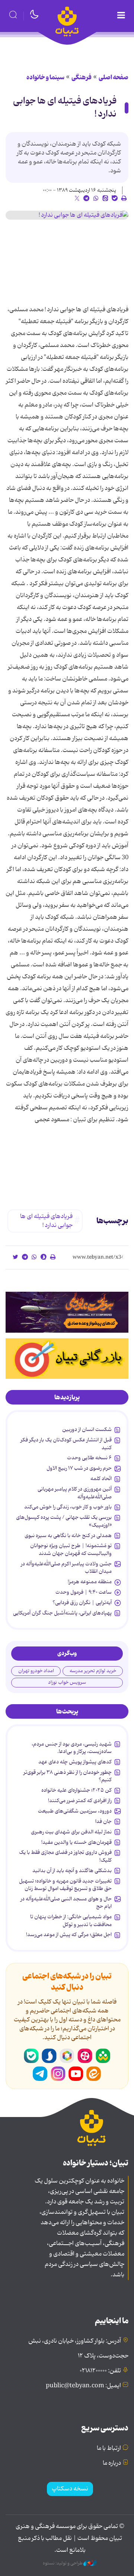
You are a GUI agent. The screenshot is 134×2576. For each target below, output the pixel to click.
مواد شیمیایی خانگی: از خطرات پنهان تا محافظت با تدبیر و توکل (71, 1920)
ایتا (94, 2074)
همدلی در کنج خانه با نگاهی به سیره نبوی (68, 1536)
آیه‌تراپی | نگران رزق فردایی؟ (82, 1603)
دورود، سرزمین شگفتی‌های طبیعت (75, 1811)
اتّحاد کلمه (101, 1479)
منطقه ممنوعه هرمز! (90, 1582)
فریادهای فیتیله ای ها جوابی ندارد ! (65, 108)
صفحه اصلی (114, 77)
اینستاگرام (58, 2074)
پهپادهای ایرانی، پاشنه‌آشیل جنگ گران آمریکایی (62, 1613)
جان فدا (103, 1821)
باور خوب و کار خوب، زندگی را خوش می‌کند (68, 1507)
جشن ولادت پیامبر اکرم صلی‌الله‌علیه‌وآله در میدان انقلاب (66, 1568)
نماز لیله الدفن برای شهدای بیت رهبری (71, 1832)
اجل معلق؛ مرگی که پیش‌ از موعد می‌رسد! (69, 1935)
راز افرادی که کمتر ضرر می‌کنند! (80, 1801)
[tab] (67, 1397)
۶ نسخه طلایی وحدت (89, 1458)
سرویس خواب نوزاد (67, 1682)
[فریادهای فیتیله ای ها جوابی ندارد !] (67, 215)
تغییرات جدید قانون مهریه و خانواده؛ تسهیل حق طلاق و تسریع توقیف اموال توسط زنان (65, 1885)
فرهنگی (82, 77)
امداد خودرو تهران (36, 1671)
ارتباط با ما (109, 2448)
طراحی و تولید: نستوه (63, 2563)
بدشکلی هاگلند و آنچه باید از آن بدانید (72, 1871)
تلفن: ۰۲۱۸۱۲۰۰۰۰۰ (100, 2371)
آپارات (85, 2056)
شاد (103, 2056)
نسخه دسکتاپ (70, 2489)
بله (31, 2056)
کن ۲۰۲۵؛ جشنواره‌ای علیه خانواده (76, 1790)
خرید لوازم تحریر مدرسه (93, 1671)
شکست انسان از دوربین (87, 1429)
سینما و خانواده (45, 77)
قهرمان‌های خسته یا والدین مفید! (76, 1842)
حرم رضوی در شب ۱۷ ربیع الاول (79, 1468)
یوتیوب (76, 2074)
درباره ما (112, 2463)
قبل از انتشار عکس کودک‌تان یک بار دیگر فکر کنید (66, 1444)
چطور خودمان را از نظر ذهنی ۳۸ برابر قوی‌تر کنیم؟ (68, 1776)
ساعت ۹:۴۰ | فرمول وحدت (84, 1592)
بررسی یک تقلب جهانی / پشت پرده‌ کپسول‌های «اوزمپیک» (64, 1521)
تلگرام (40, 2074)
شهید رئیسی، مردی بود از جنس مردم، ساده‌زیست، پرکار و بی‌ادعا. (72, 1748)
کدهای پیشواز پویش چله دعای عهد (75, 1762)
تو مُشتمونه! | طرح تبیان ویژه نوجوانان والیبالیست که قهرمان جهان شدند (71, 1549)
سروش (49, 2056)
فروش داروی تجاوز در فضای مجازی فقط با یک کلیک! (65, 1856)
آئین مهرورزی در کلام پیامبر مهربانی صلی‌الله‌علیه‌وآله (75, 1493)
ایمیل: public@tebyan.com (83, 2386)
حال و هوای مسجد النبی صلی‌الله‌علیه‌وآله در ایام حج (66, 1903)
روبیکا (67, 2056)
